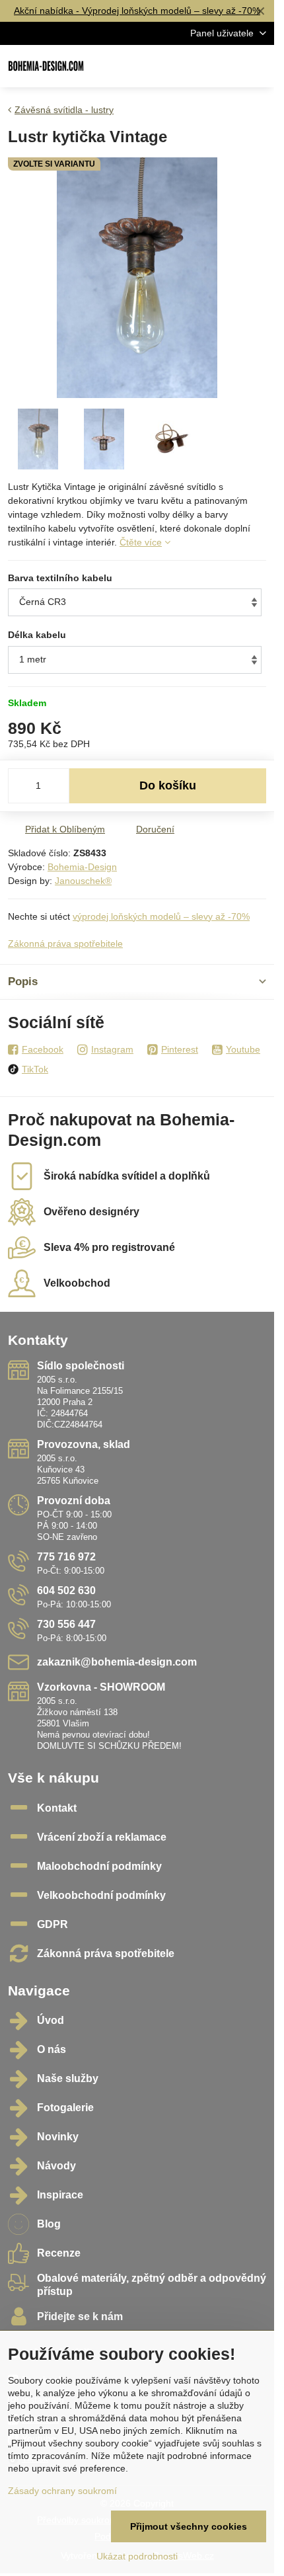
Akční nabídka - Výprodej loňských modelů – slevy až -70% (137, 11)
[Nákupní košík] (227, 66)
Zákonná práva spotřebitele (65, 944)
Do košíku (168, 785)
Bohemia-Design (82, 867)
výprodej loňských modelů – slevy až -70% (161, 916)
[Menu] (258, 66)
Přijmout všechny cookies (189, 2526)
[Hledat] (195, 66)
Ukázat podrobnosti (137, 2556)
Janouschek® (83, 881)
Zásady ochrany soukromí (62, 2491)
